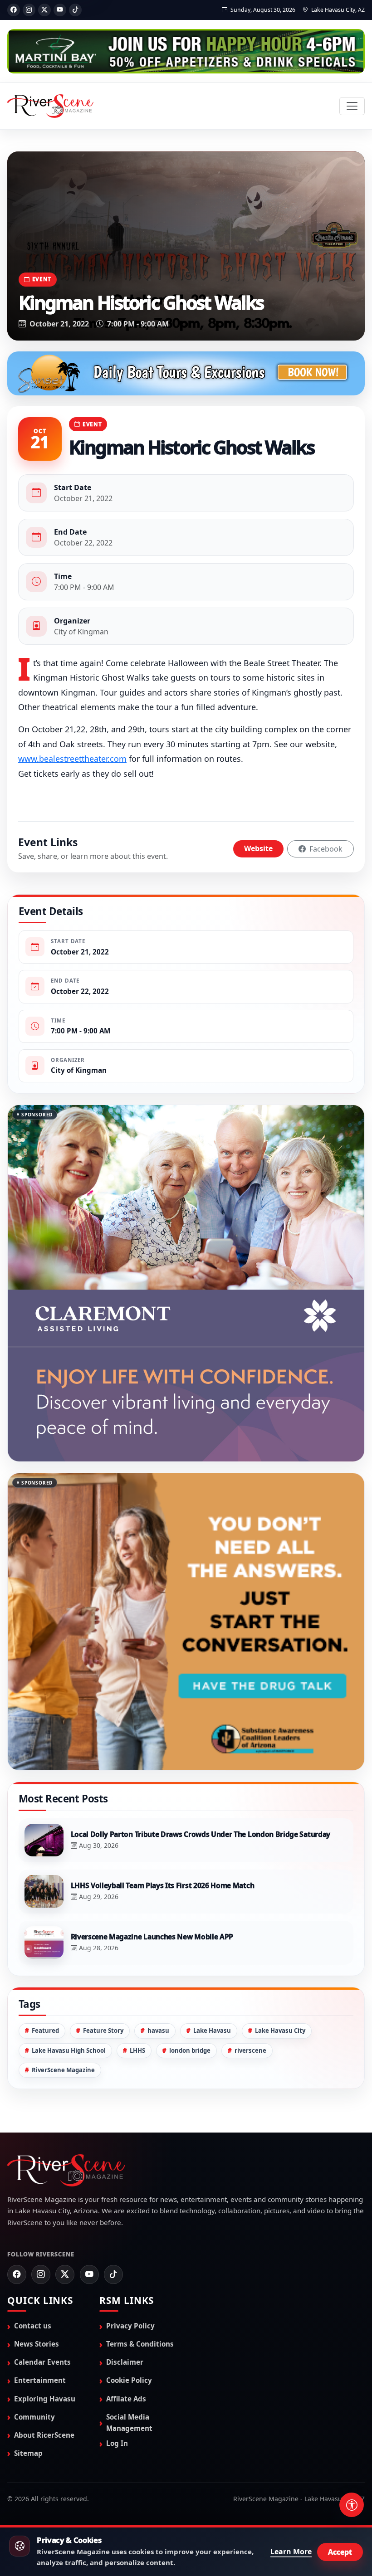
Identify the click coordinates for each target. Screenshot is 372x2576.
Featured (45, 1941)
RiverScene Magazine (63, 1980)
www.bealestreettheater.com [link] (72, 759)
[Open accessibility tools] (352, 2505)
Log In (117, 2354)
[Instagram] (29, 10)
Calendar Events (42, 2273)
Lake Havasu (212, 1941)
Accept (340, 2552)
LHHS (137, 1961)
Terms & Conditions (140, 2255)
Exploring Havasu (45, 2309)
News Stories (37, 2255)
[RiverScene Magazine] (50, 106)
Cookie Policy (129, 2291)
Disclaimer (125, 2273)
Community (34, 2327)
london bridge (190, 1961)
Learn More (291, 2552)
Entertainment (40, 2291)
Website (258, 848)
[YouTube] (60, 10)
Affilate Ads (126, 2309)
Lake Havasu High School (69, 1961)
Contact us (33, 2236)
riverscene (250, 1961)
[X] (44, 10)
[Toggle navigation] (352, 106)
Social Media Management (129, 2333)
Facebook (325, 849)
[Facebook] (14, 10)
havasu (158, 1941)
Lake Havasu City (280, 1941)
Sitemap (28, 2363)
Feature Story (103, 1941)
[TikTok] (75, 10)
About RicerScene (44, 2345)
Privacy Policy (130, 2236)
